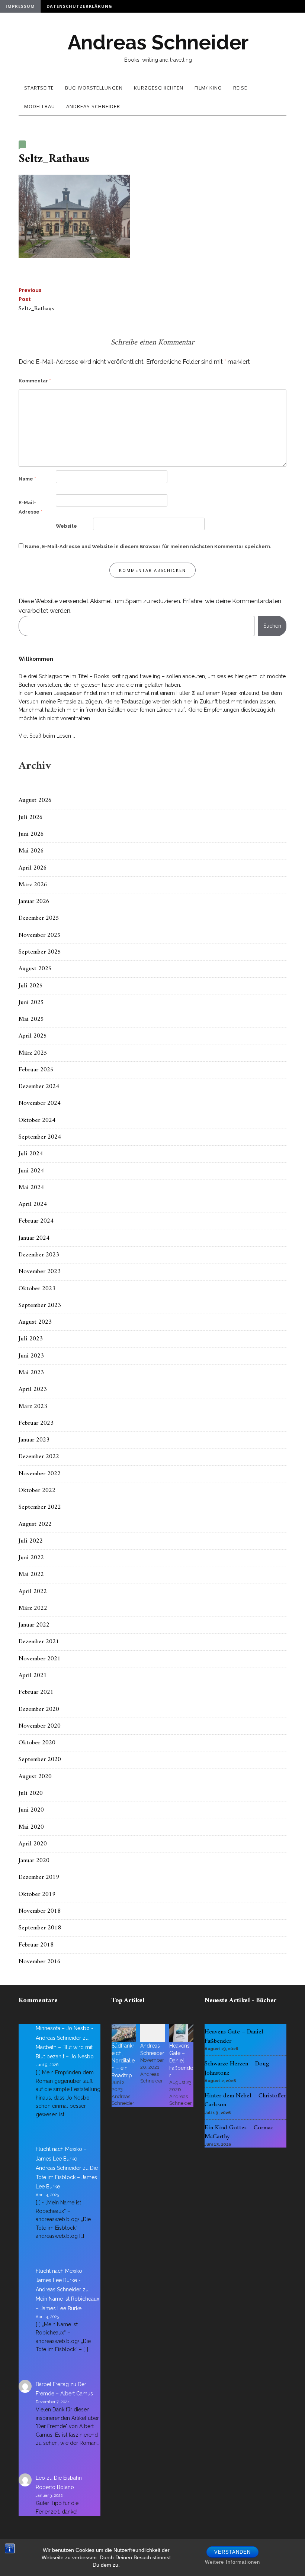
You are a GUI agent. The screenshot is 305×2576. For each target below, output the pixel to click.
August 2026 (35, 800)
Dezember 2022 (39, 1457)
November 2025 (40, 935)
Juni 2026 (31, 834)
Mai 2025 (31, 1019)
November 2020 (40, 1726)
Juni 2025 (31, 1003)
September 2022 (40, 1507)
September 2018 (40, 1928)
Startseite (39, 88)
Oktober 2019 (37, 1894)
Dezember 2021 (39, 1642)
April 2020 (33, 1844)
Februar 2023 (36, 1423)
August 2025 (35, 969)
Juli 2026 (31, 818)
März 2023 (33, 1407)
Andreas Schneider (158, 42)
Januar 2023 (34, 1440)
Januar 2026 (34, 902)
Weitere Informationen (232, 2562)
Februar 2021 (36, 1692)
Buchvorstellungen (94, 88)
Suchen (272, 626)
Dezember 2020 (39, 1709)
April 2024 (33, 1204)
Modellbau (40, 106)
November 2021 (40, 1659)
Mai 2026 (31, 851)
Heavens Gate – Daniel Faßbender (181, 2061)
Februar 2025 (36, 1070)
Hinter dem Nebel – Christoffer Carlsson (245, 2100)
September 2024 (40, 1137)
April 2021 (33, 1676)
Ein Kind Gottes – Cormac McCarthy (239, 2132)
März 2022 (33, 1608)
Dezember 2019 (39, 1877)
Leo (40, 2478)
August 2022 (35, 1524)
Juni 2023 (31, 1356)
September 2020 (40, 1760)
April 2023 (33, 1389)
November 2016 (40, 1962)
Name (27, 479)
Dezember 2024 (39, 1087)
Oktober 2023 (37, 1289)
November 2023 (40, 1272)
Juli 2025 (31, 986)
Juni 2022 (31, 1558)
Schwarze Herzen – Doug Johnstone (237, 2068)
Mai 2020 (31, 1827)
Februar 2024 (36, 1221)
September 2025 (40, 952)
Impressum (20, 6)
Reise (240, 88)
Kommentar (35, 381)
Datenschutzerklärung (79, 6)
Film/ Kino (208, 88)
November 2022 (40, 1474)
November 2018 (40, 1911)
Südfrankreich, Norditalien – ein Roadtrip (123, 2061)
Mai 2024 (31, 1188)
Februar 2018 (36, 1945)
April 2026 (33, 868)
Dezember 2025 (39, 918)
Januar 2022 (34, 1625)
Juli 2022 (31, 1541)
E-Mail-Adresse (30, 507)
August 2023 (35, 1322)
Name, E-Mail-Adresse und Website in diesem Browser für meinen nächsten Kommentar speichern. (148, 546)
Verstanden (232, 2552)
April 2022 (33, 1592)
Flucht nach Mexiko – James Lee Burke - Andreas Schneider (61, 2158)
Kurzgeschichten (159, 88)
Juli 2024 (31, 1154)
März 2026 (33, 885)
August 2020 (35, 1777)
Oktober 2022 (37, 1491)
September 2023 (40, 1305)
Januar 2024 (34, 1238)
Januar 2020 (34, 1861)
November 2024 (40, 1103)
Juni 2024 (31, 1171)
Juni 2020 (31, 1810)
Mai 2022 (31, 1575)
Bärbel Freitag (52, 2384)
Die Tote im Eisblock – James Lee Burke (67, 2177)
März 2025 (33, 1053)
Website (66, 526)
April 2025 (33, 1036)
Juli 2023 (31, 1339)
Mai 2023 (31, 1373)
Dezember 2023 (39, 1255)
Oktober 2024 (37, 1120)
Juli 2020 (31, 1793)
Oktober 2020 (37, 1743)
